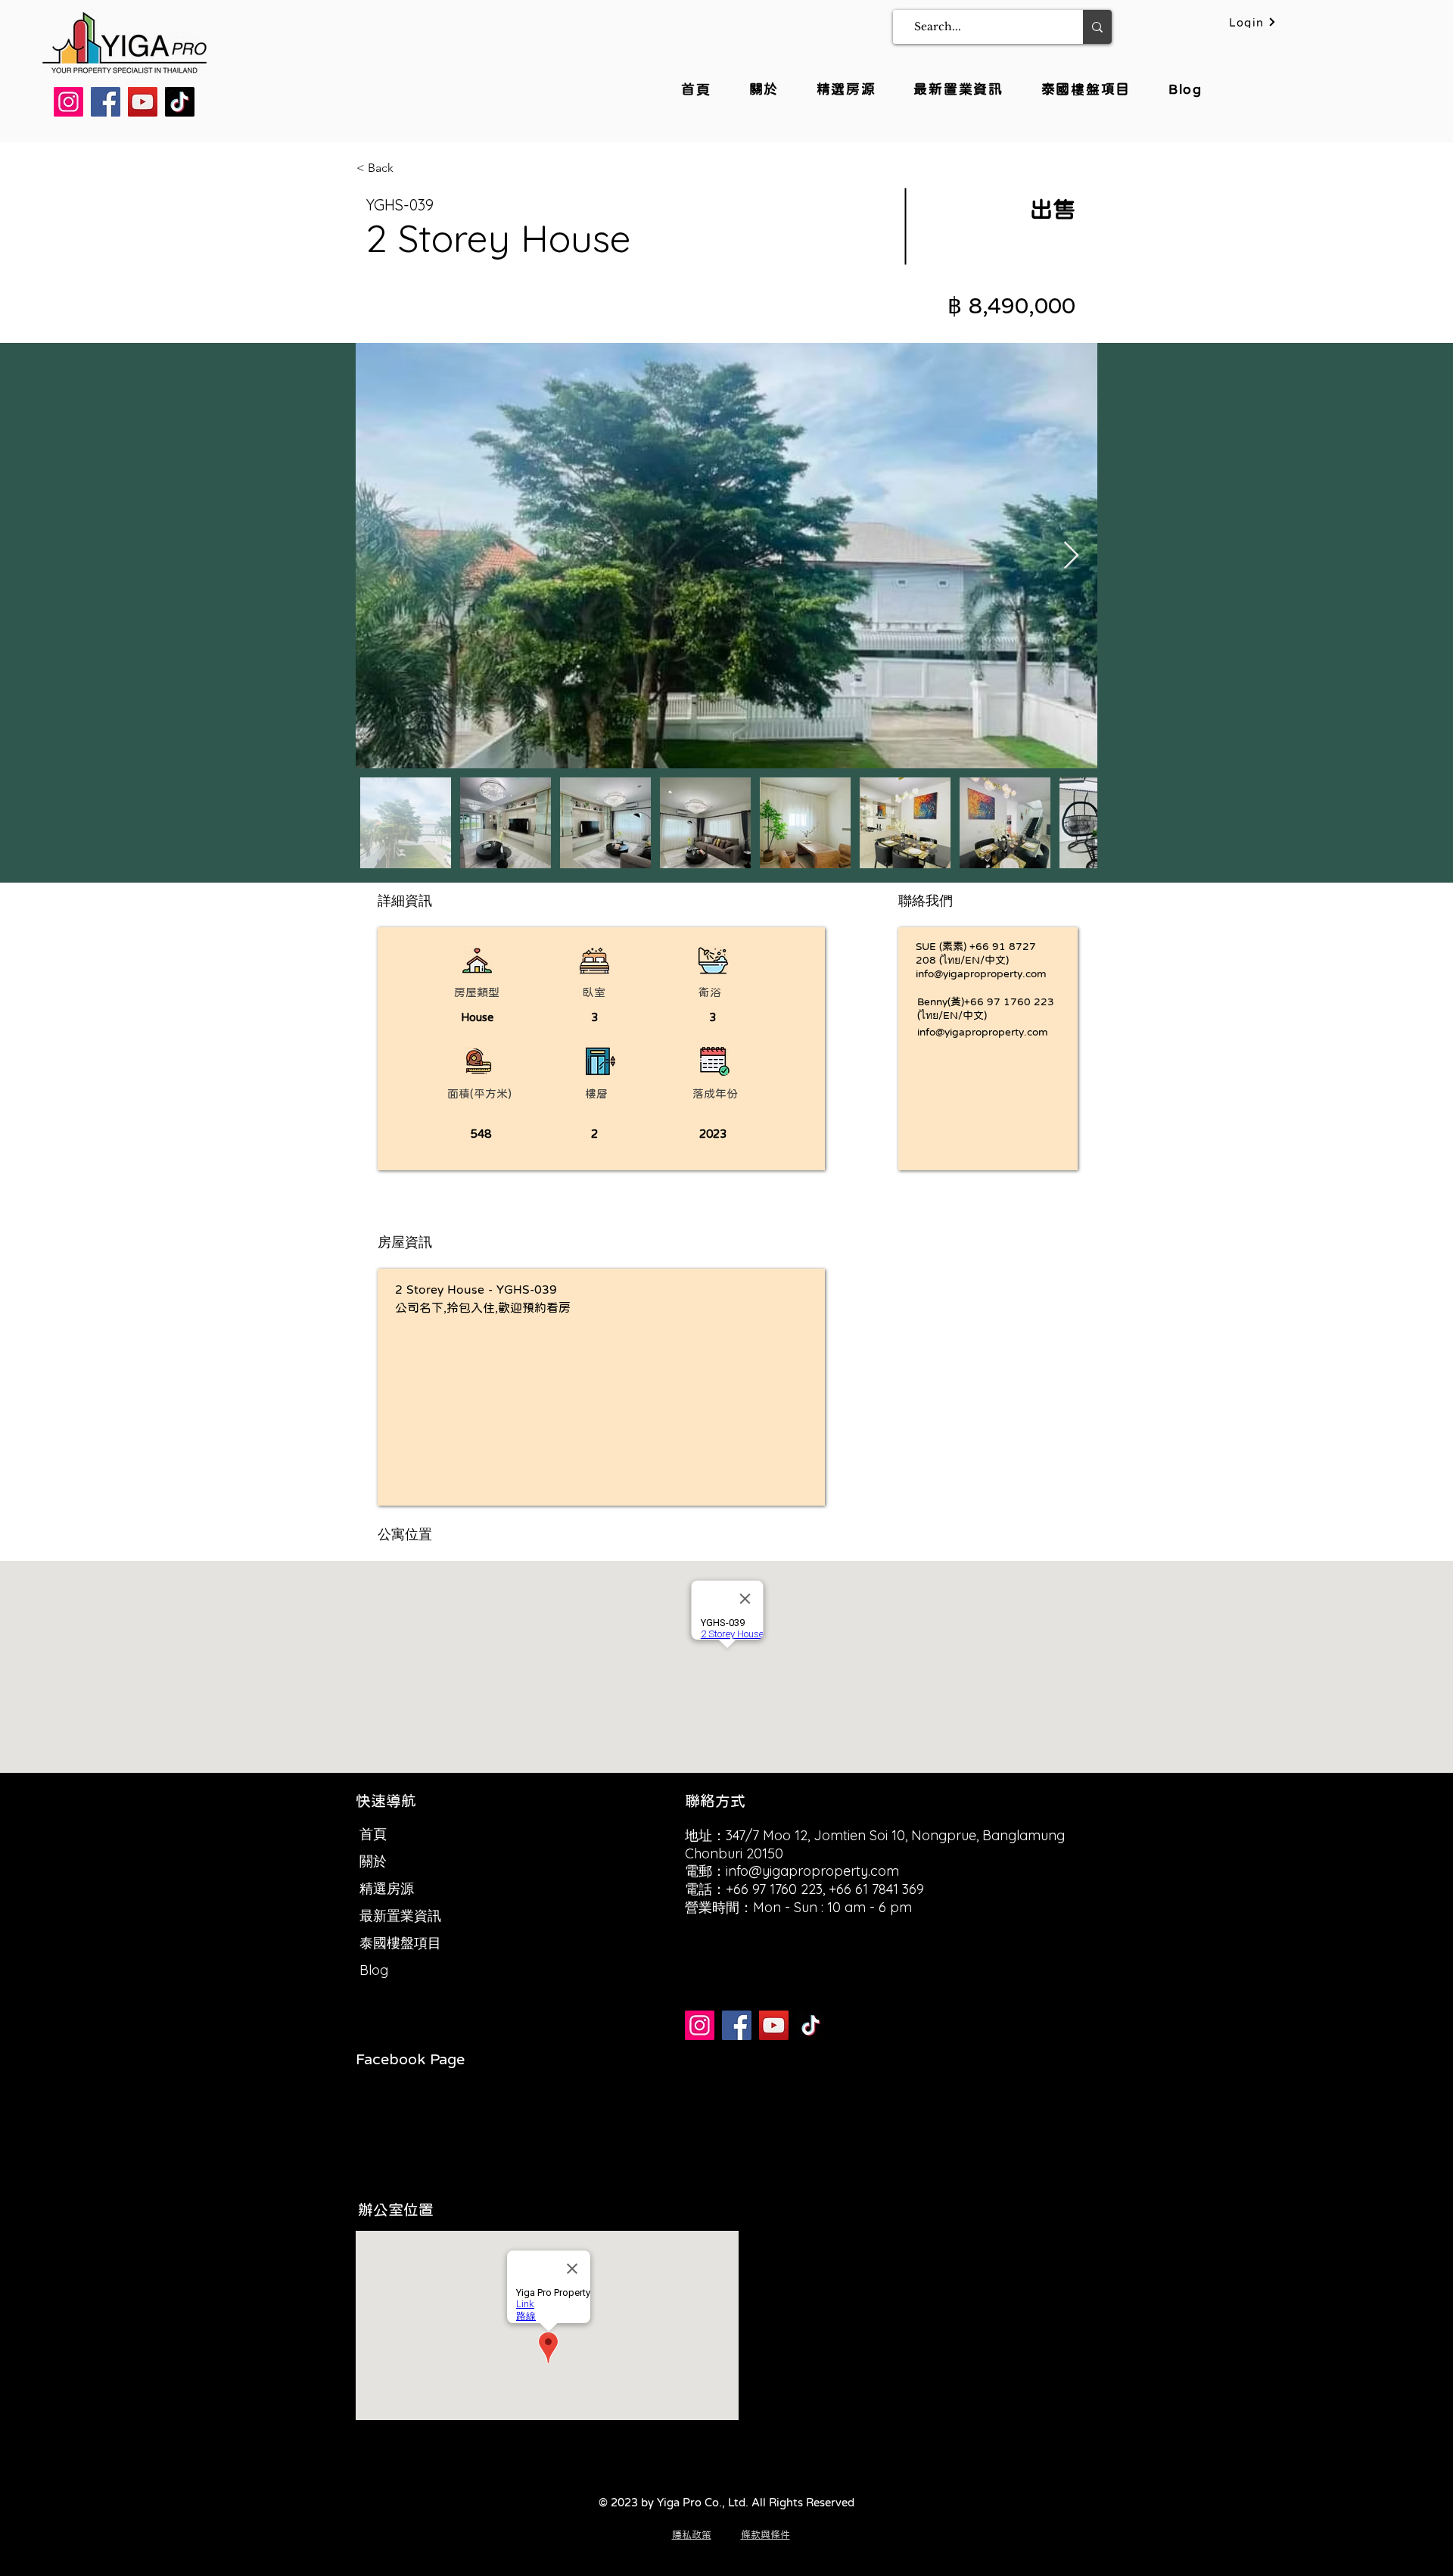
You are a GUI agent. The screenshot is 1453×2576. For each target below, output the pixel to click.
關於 (373, 1861)
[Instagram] (68, 102)
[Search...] (1097, 27)
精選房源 (387, 1888)
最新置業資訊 (400, 1916)
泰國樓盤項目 (400, 1943)
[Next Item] (1071, 556)
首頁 (373, 1834)
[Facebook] (106, 102)
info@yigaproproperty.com (981, 973)
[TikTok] (180, 102)
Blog (374, 1970)
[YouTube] (143, 102)
